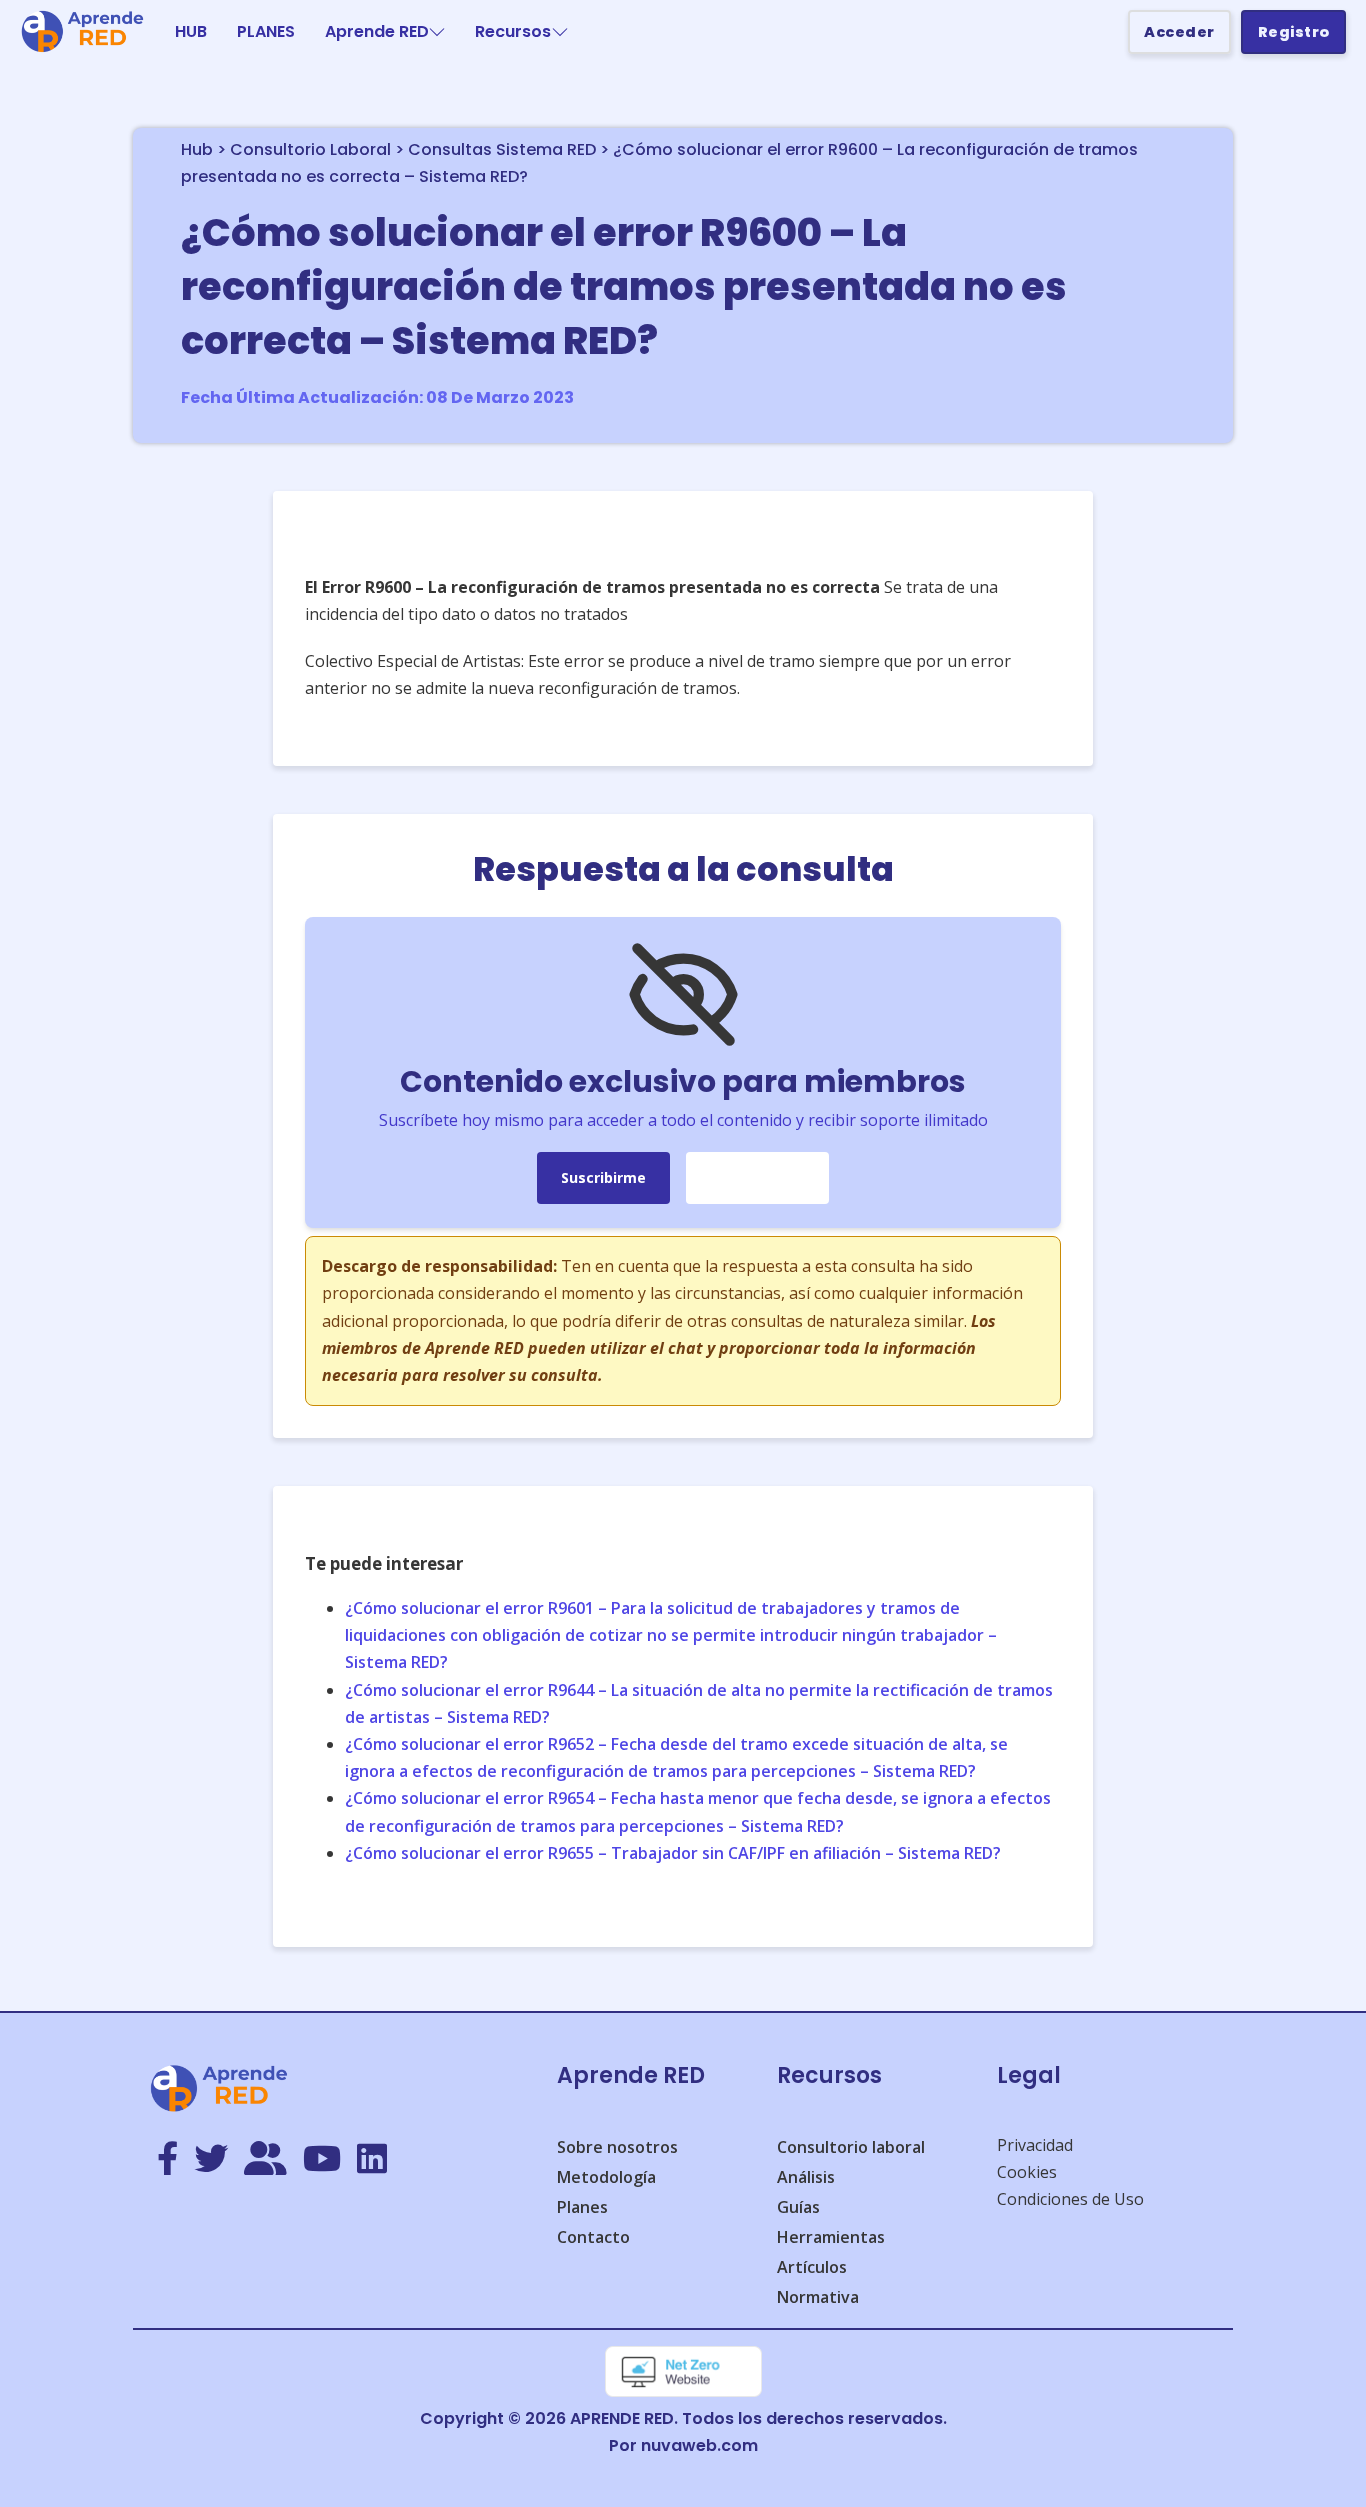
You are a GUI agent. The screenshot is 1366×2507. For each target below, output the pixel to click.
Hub (197, 149)
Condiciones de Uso (1070, 2199)
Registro (1294, 32)
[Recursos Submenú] (560, 32)
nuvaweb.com (699, 2445)
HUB (191, 31)
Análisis (806, 2177)
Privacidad (1035, 2145)
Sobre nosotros (617, 2147)
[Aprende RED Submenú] (437, 32)
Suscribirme (603, 1177)
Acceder (1179, 32)
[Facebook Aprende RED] (167, 2160)
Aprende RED (377, 31)
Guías (798, 2207)
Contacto (593, 2237)
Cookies (1027, 2172)
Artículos (812, 2267)
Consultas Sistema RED (502, 149)
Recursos (513, 31)
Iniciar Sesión (757, 1177)
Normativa (818, 2297)
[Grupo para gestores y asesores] (265, 2160)
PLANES (266, 31)
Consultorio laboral (851, 2147)
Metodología (606, 2177)
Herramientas (831, 2237)
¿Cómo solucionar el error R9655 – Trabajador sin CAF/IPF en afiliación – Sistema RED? (673, 1853)
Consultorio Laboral (310, 149)
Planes (582, 2207)
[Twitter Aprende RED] (211, 2160)
